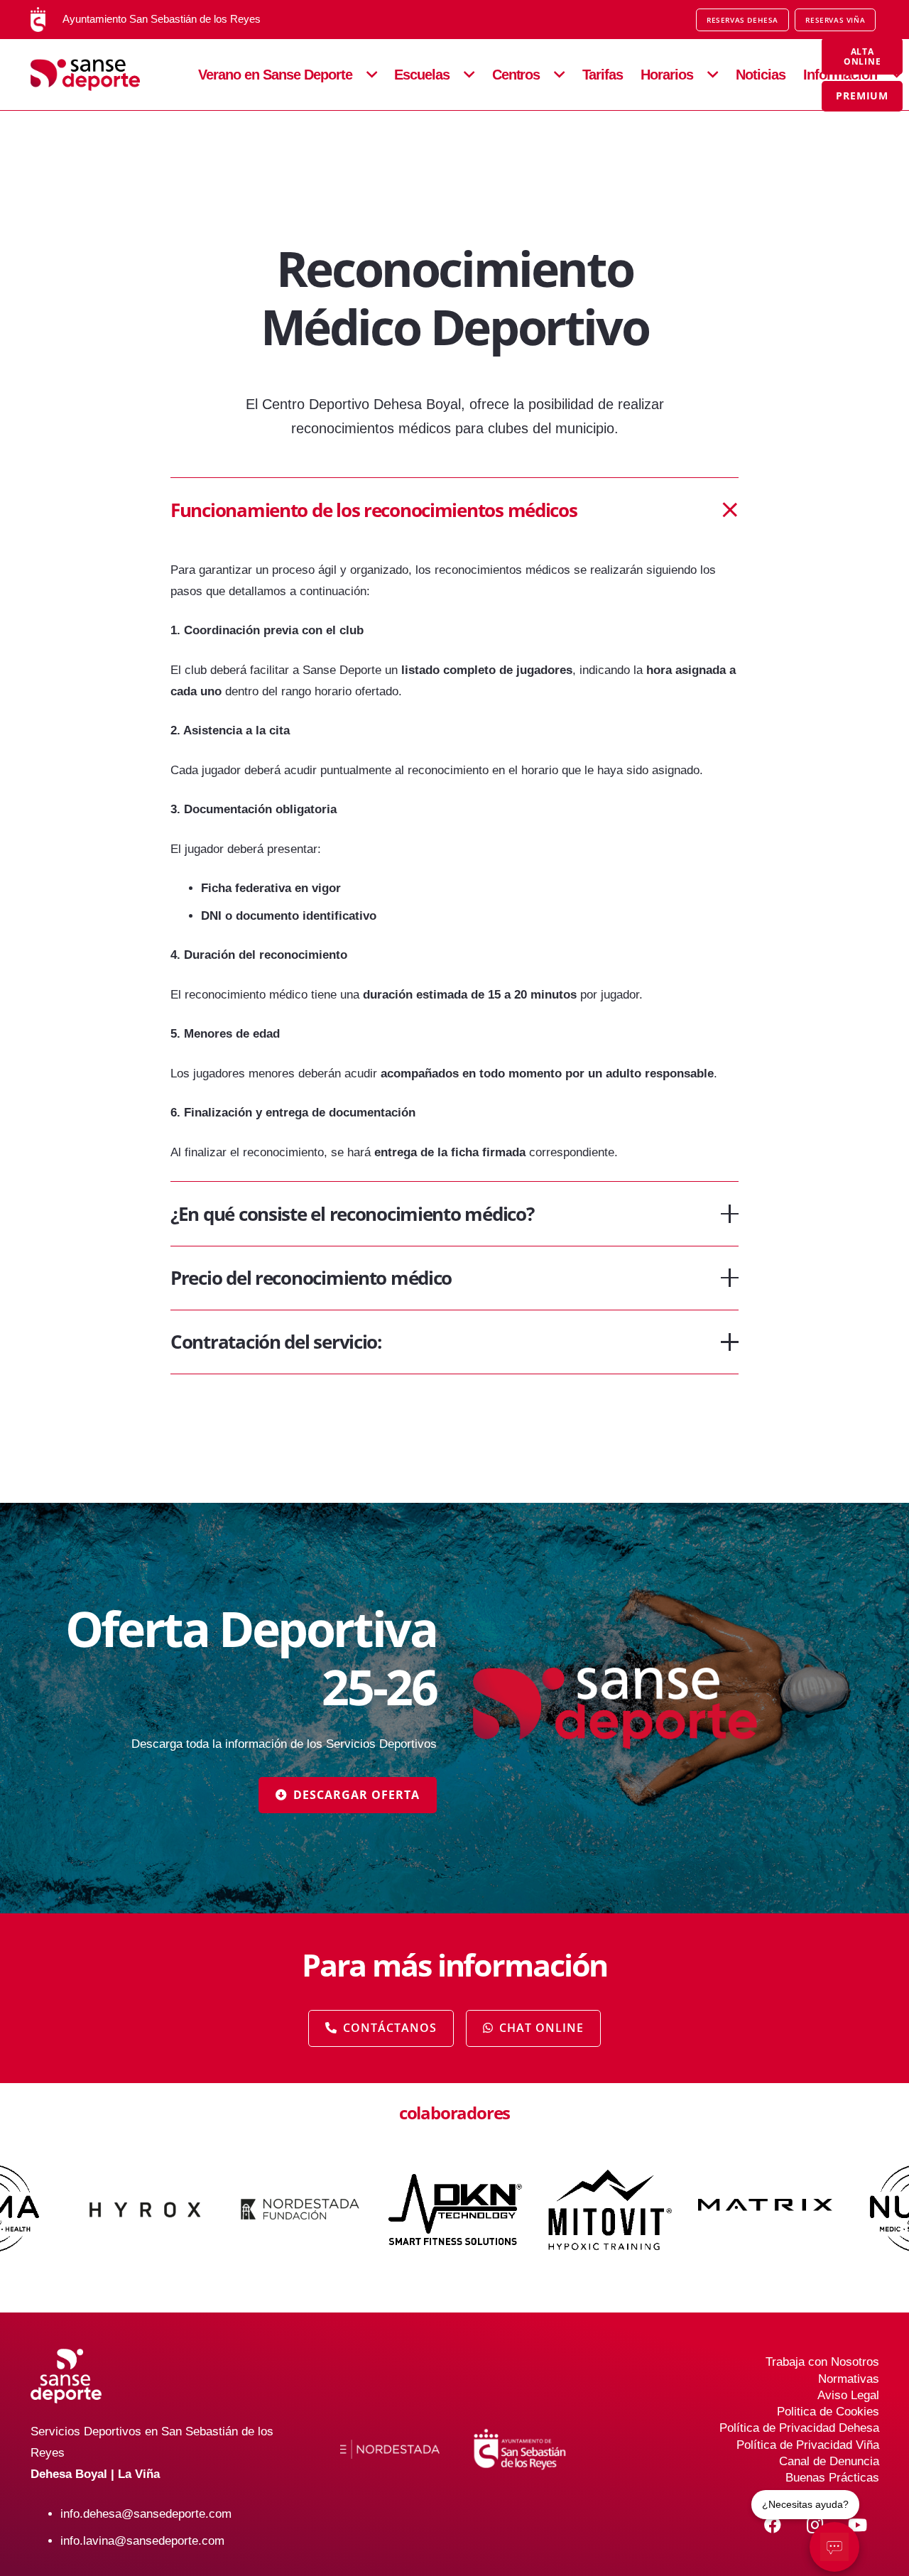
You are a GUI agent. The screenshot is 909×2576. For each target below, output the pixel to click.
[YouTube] (858, 2525)
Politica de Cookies (828, 2412)
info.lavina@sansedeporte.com (142, 2541)
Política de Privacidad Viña (808, 2445)
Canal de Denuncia (829, 2461)
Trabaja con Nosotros (822, 2362)
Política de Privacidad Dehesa (799, 2428)
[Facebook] (773, 2525)
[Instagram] (815, 2525)
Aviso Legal (848, 2395)
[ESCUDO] (38, 20)
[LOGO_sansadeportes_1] (102, 75)
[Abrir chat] (834, 2547)
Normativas (849, 2379)
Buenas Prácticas (832, 2478)
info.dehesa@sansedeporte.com (146, 2514)
